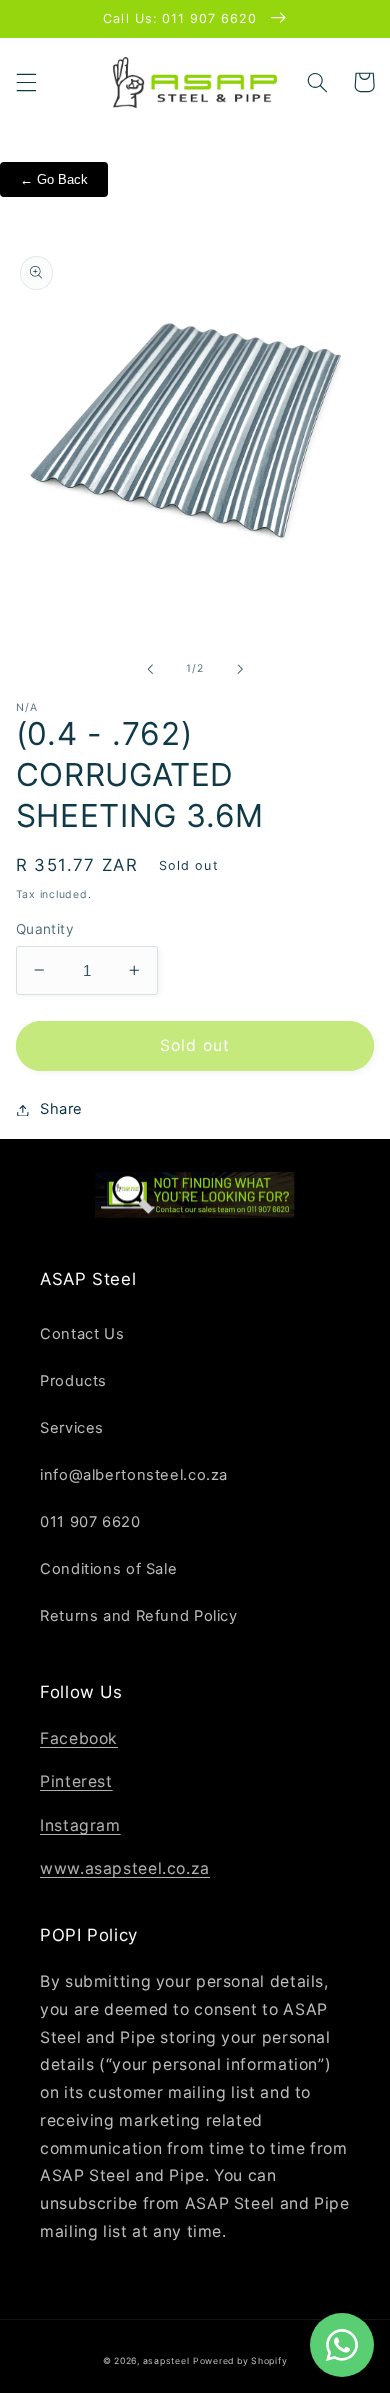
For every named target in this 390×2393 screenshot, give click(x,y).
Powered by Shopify (240, 2361)
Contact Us (82, 1334)
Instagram (80, 1825)
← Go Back (54, 179)
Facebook (79, 1738)
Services (72, 1428)
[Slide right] (240, 669)
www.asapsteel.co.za (125, 1868)
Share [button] (61, 1109)
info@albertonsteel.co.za (134, 1475)
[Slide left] (150, 669)
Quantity (45, 929)
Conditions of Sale (108, 1569)
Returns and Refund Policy (139, 1616)
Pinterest (76, 1781)
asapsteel (166, 2361)
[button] (26, 82)
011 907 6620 (90, 1522)
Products (73, 1381)
